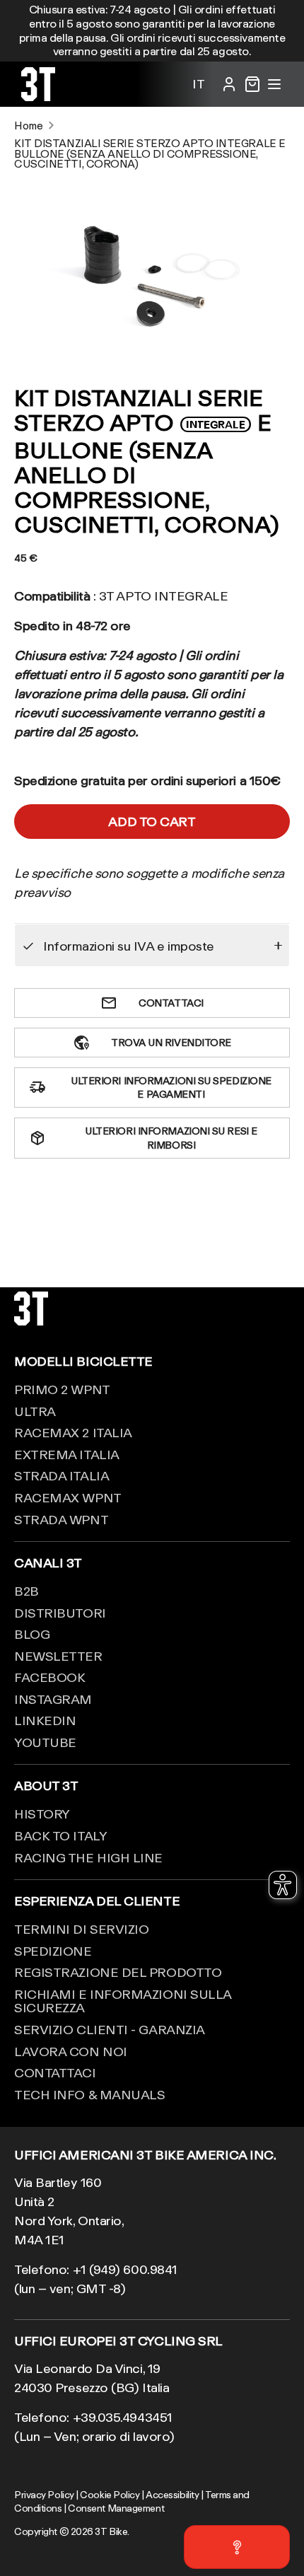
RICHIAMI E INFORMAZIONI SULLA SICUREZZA (123, 2001)
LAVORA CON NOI (71, 2051)
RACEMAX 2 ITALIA (73, 1432)
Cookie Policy (110, 2495)
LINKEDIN (45, 1720)
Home (28, 126)
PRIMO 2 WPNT (62, 1389)
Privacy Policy (44, 2495)
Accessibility (172, 2495)
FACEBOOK (49, 1677)
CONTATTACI (55, 2072)
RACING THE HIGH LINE (88, 1857)
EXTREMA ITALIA (67, 1454)
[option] (152, 272)
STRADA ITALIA (62, 1475)
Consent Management (116, 2508)
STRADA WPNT (61, 1519)
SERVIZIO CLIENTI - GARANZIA (110, 2029)
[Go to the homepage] (38, 96)
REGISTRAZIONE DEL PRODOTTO (118, 1972)
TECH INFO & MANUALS (89, 2094)
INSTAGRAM (53, 1699)
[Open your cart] (252, 84)
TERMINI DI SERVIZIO (81, 1929)
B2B (27, 1591)
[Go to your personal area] (229, 84)
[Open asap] (237, 2547)
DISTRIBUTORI (60, 1613)
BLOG (32, 1634)
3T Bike (111, 2531)
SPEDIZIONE (53, 1951)
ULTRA (35, 1411)
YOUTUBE (45, 1742)
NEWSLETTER (58, 1656)
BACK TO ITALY (60, 1835)
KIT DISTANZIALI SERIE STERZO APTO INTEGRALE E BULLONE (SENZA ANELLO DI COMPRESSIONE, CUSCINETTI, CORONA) (150, 154)
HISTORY (42, 1814)
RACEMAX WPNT (68, 1497)
